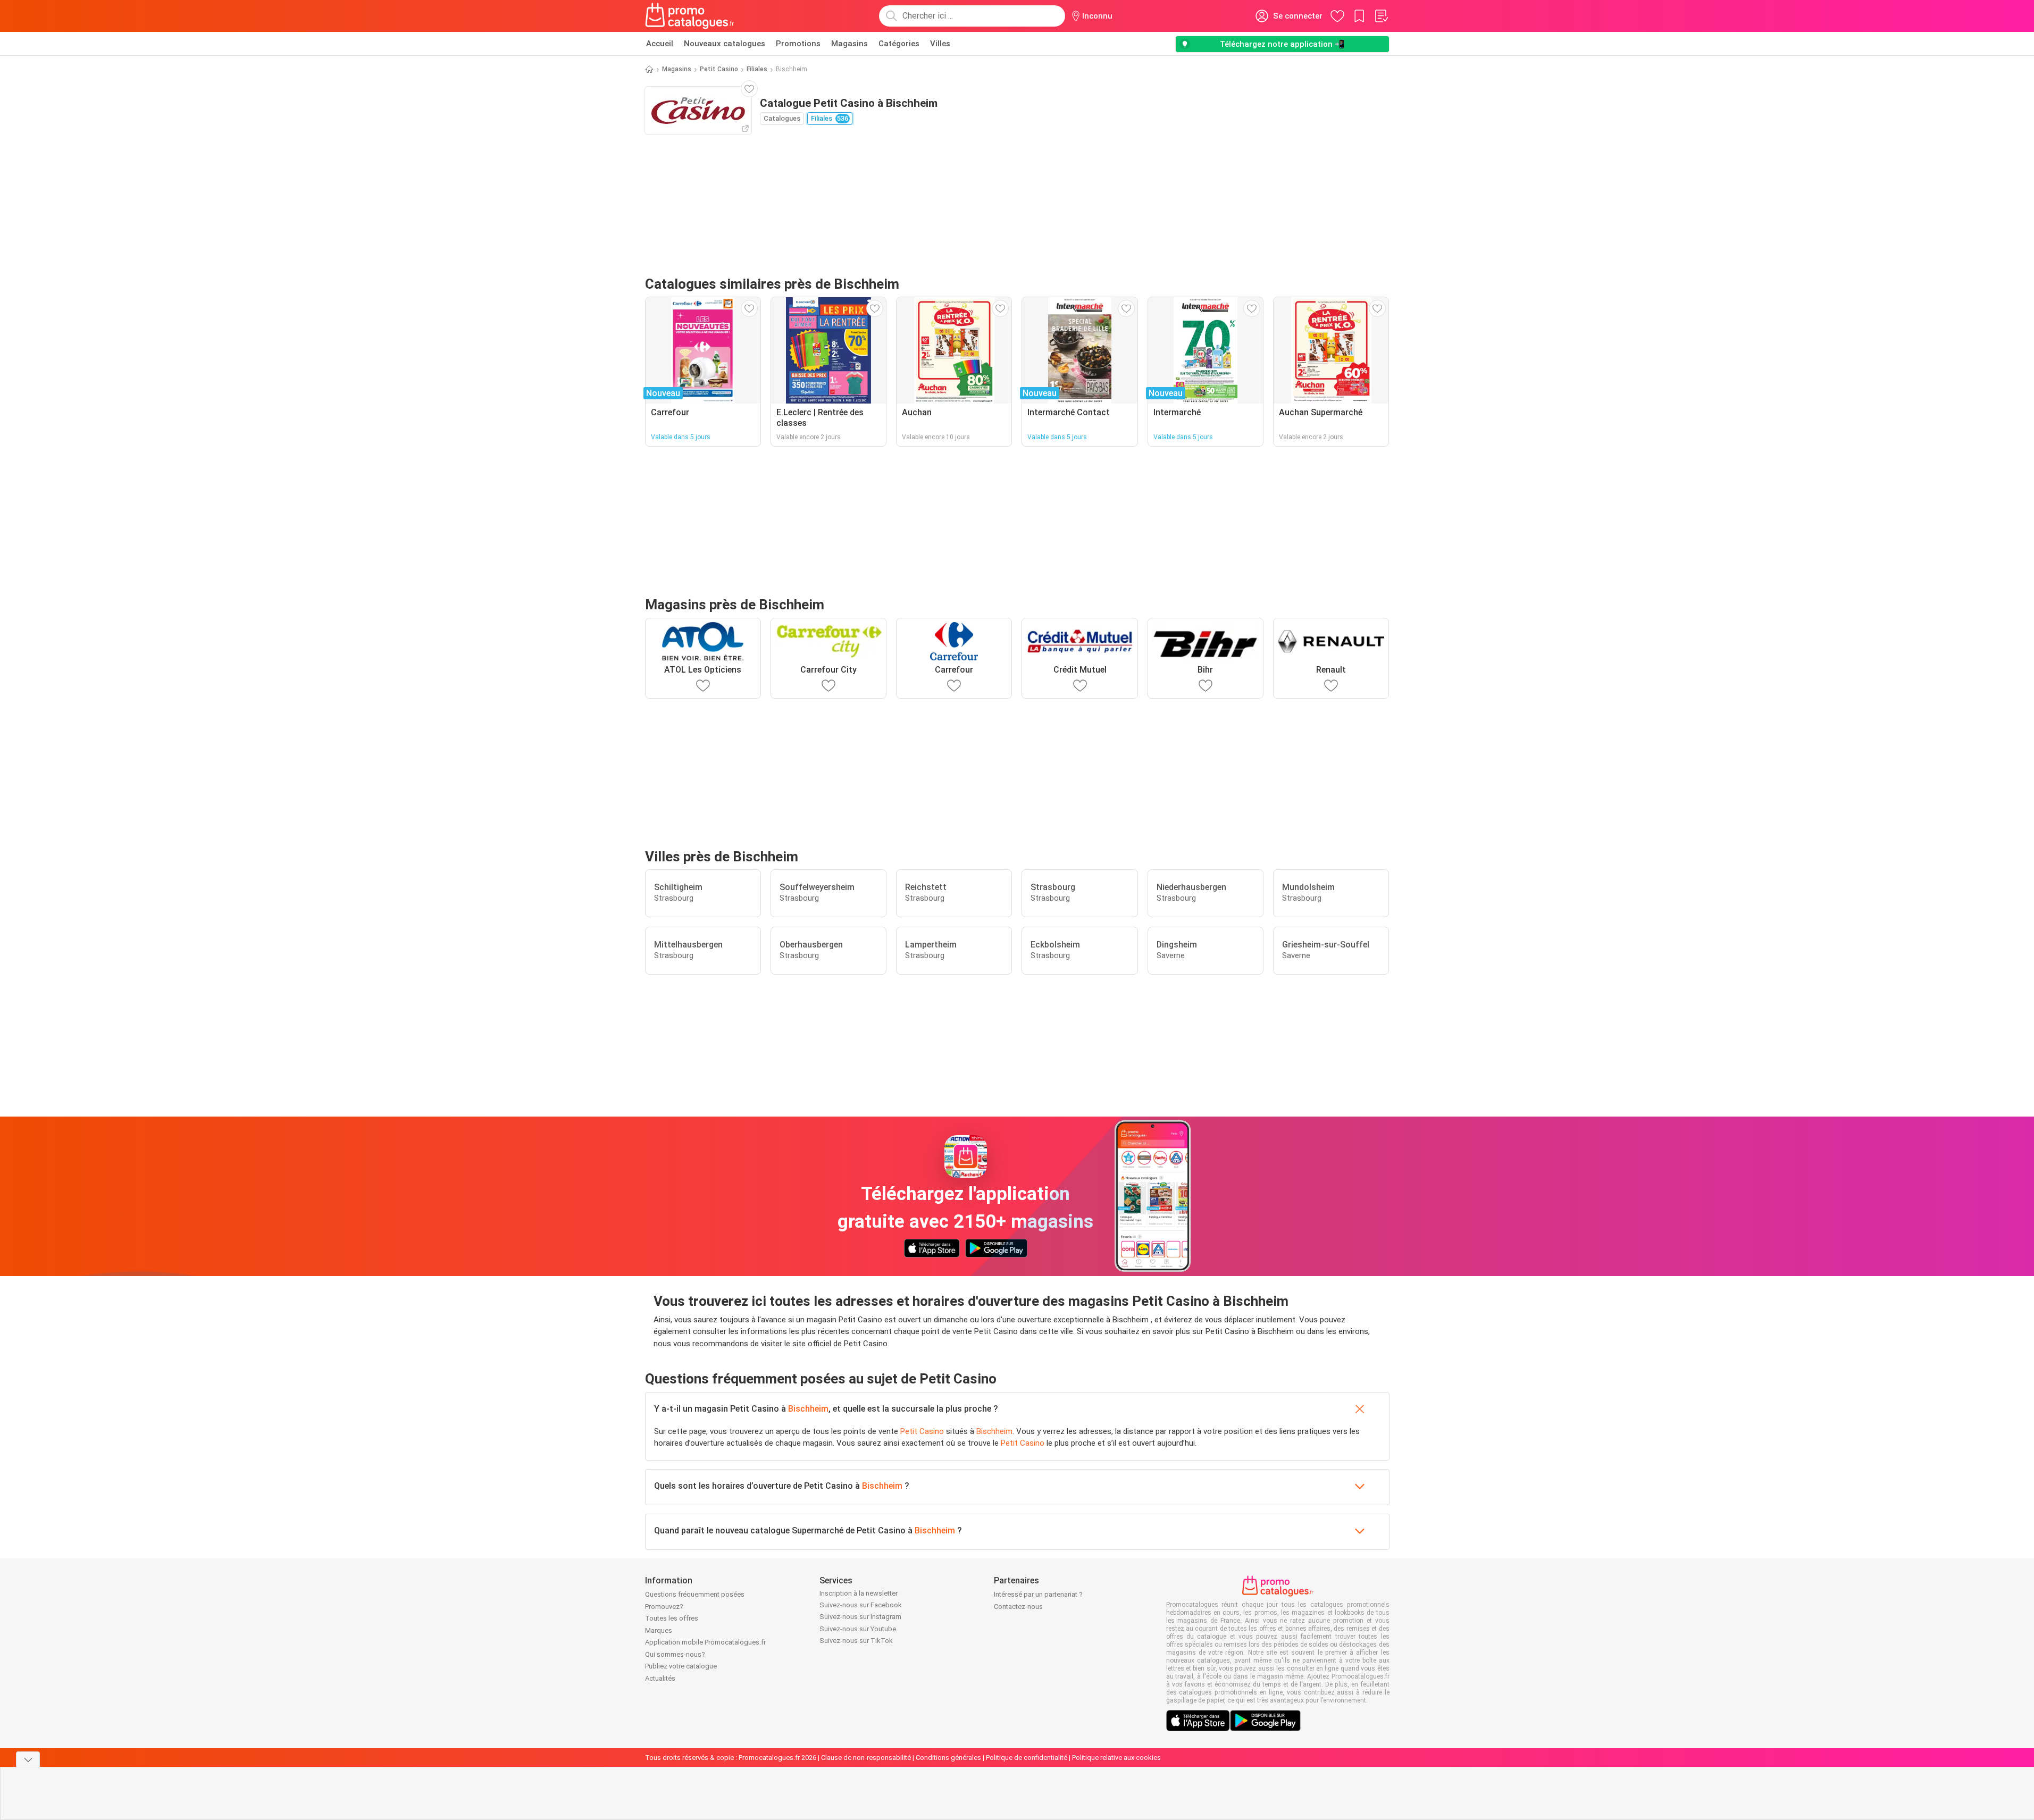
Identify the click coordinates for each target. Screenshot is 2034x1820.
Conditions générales (948, 1758)
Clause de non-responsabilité (866, 1758)
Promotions (798, 44)
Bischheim (808, 1409)
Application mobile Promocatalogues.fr (705, 1642)
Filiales (757, 69)
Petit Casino (719, 69)
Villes (940, 44)
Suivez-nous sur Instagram (860, 1617)
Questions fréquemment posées (695, 1594)
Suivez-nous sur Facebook (861, 1605)
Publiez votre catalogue (681, 1666)
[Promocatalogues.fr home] (690, 16)
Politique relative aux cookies (1116, 1758)
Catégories (899, 44)
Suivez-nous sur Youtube (858, 1629)
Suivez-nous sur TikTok (856, 1641)
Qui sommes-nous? (675, 1654)
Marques (659, 1630)
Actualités (660, 1678)
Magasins (849, 44)
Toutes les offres (672, 1618)
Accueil (660, 44)
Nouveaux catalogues (725, 44)
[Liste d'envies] (1381, 16)
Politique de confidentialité (1027, 1758)
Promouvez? (664, 1607)
